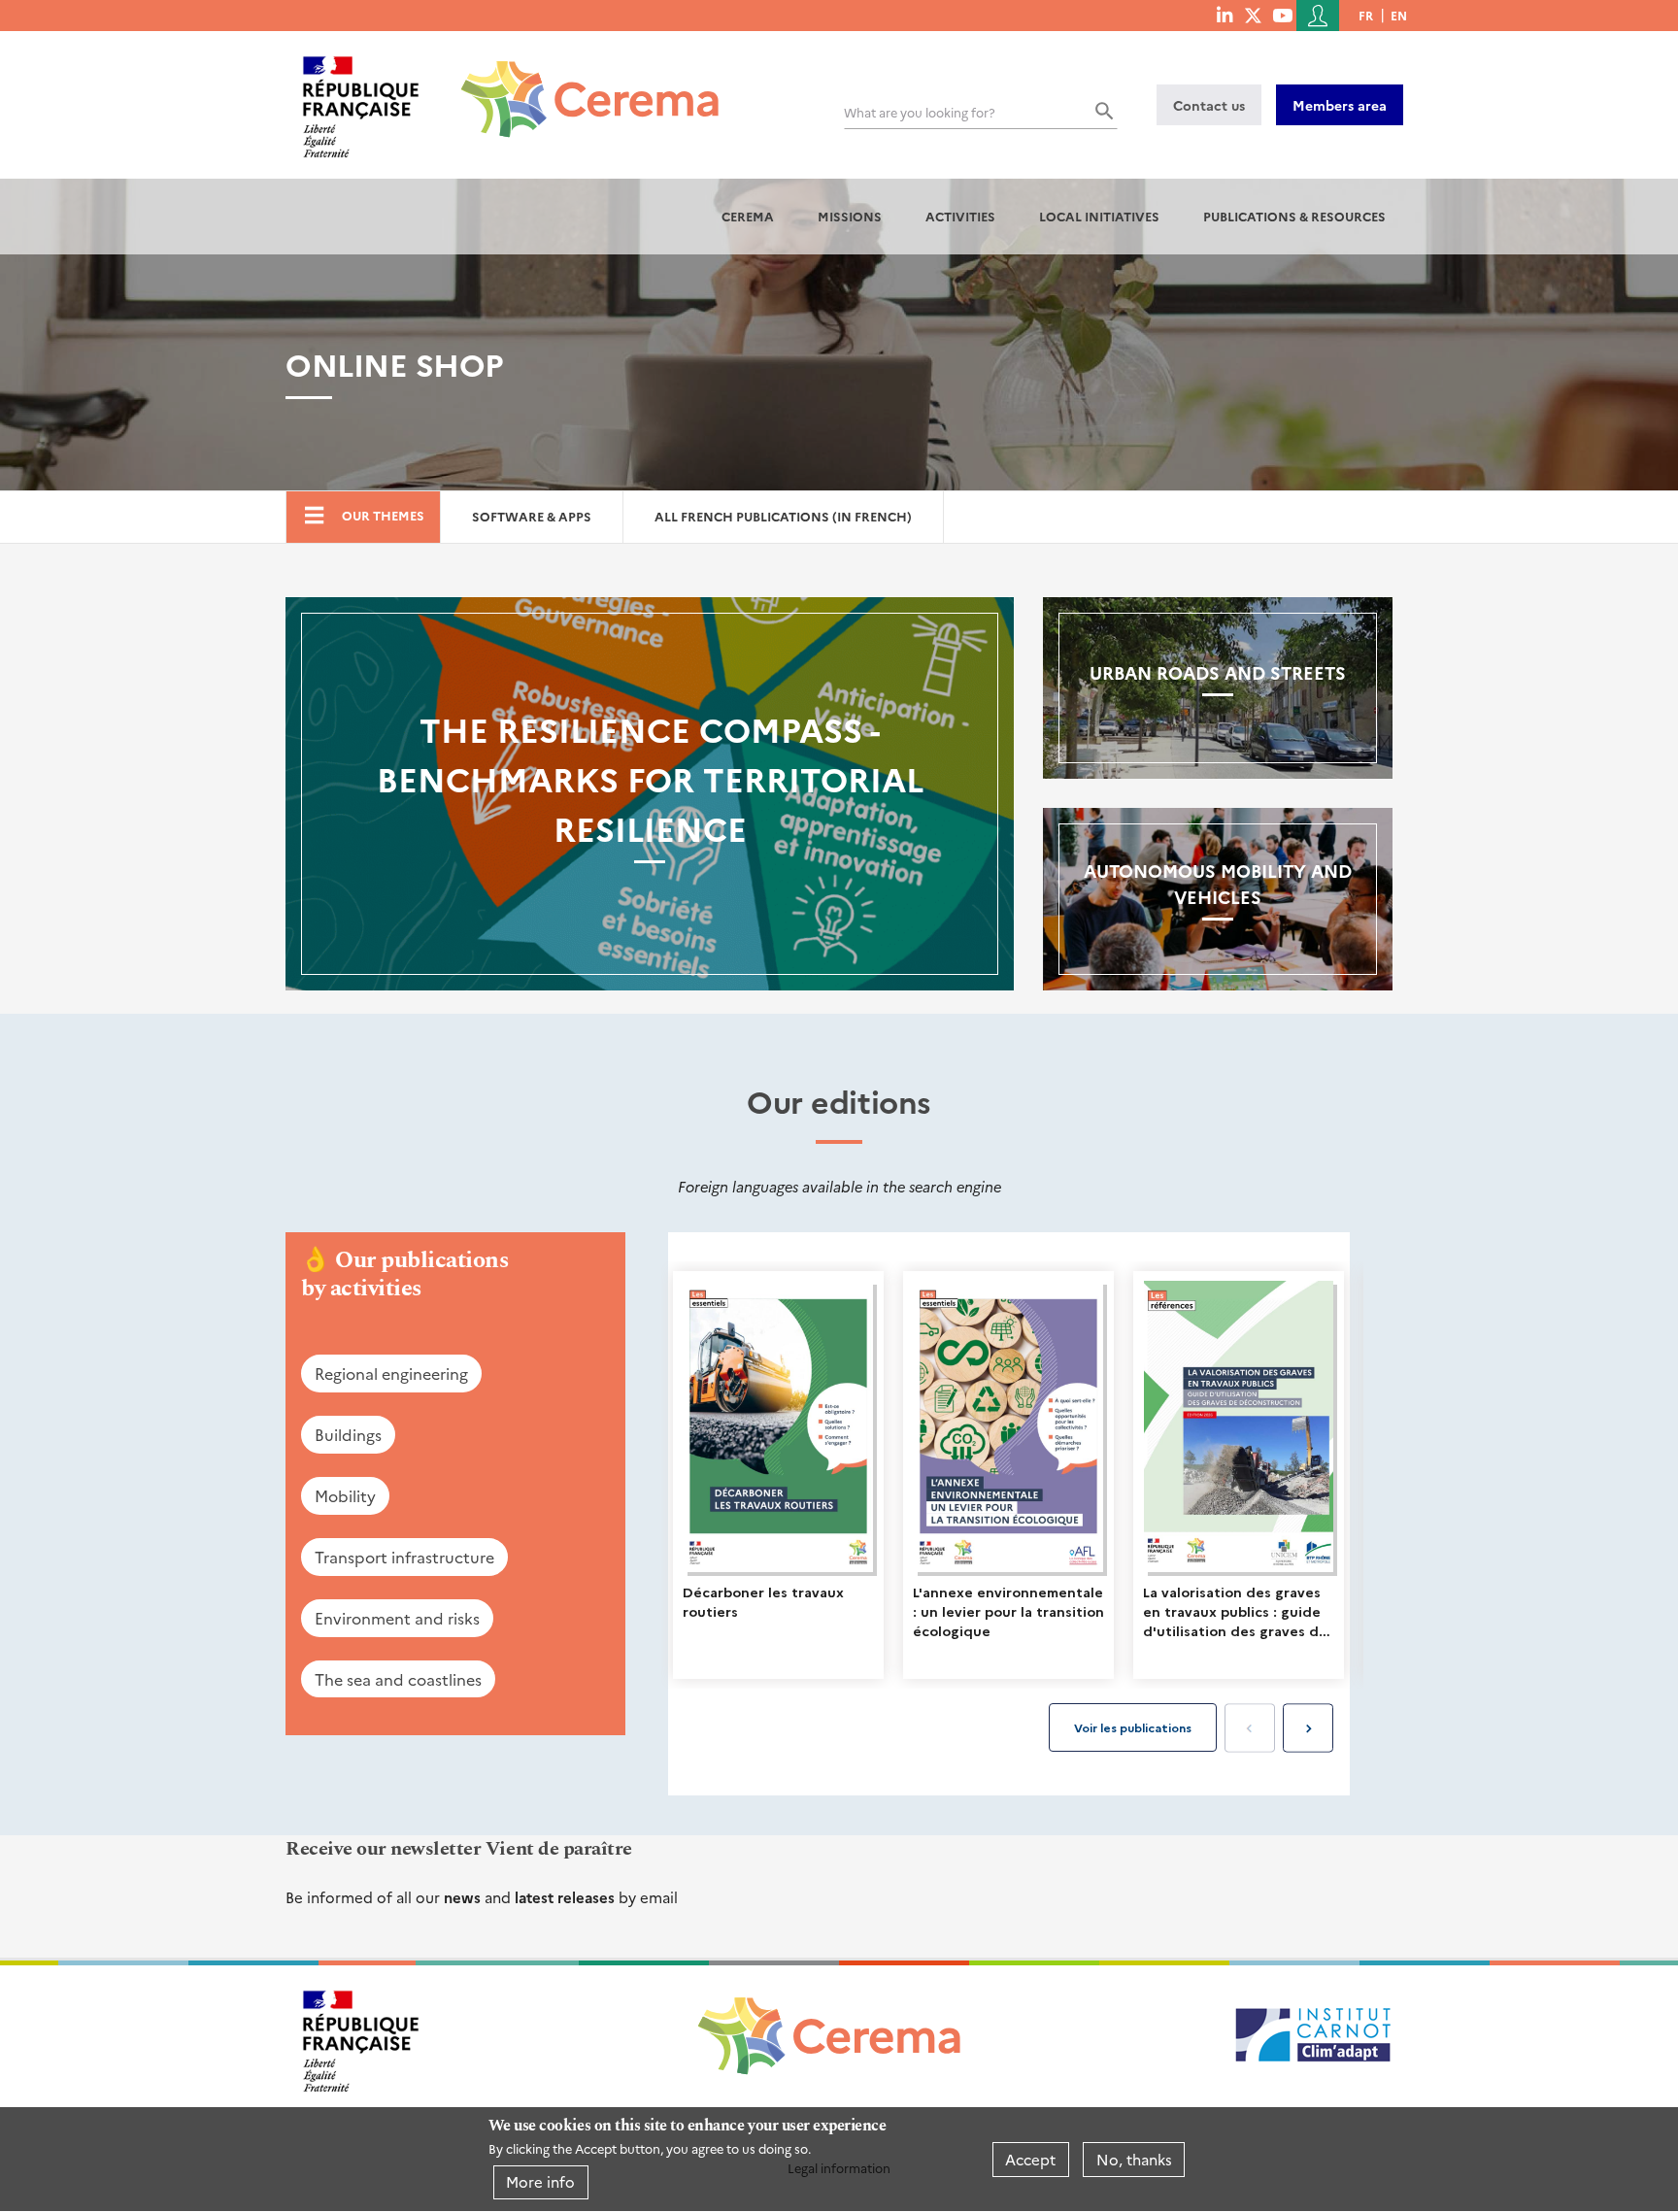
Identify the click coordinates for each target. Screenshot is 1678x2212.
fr (1366, 15)
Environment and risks (397, 1618)
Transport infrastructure (404, 1557)
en (1399, 15)
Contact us (1209, 105)
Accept (1030, 2159)
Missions (850, 216)
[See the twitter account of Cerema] (1253, 15)
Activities (960, 216)
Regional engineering (391, 1373)
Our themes (383, 515)
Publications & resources (1294, 216)
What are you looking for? (920, 112)
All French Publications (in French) (783, 516)
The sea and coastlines (398, 1679)
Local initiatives (1099, 216)
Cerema (748, 216)
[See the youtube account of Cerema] (1282, 15)
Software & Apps (532, 516)
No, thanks (1134, 2159)
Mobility (345, 1495)
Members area (1340, 105)
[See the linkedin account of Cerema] (1225, 15)
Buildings (348, 1434)
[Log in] (1318, 16)
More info (540, 2181)
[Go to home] (578, 84)
